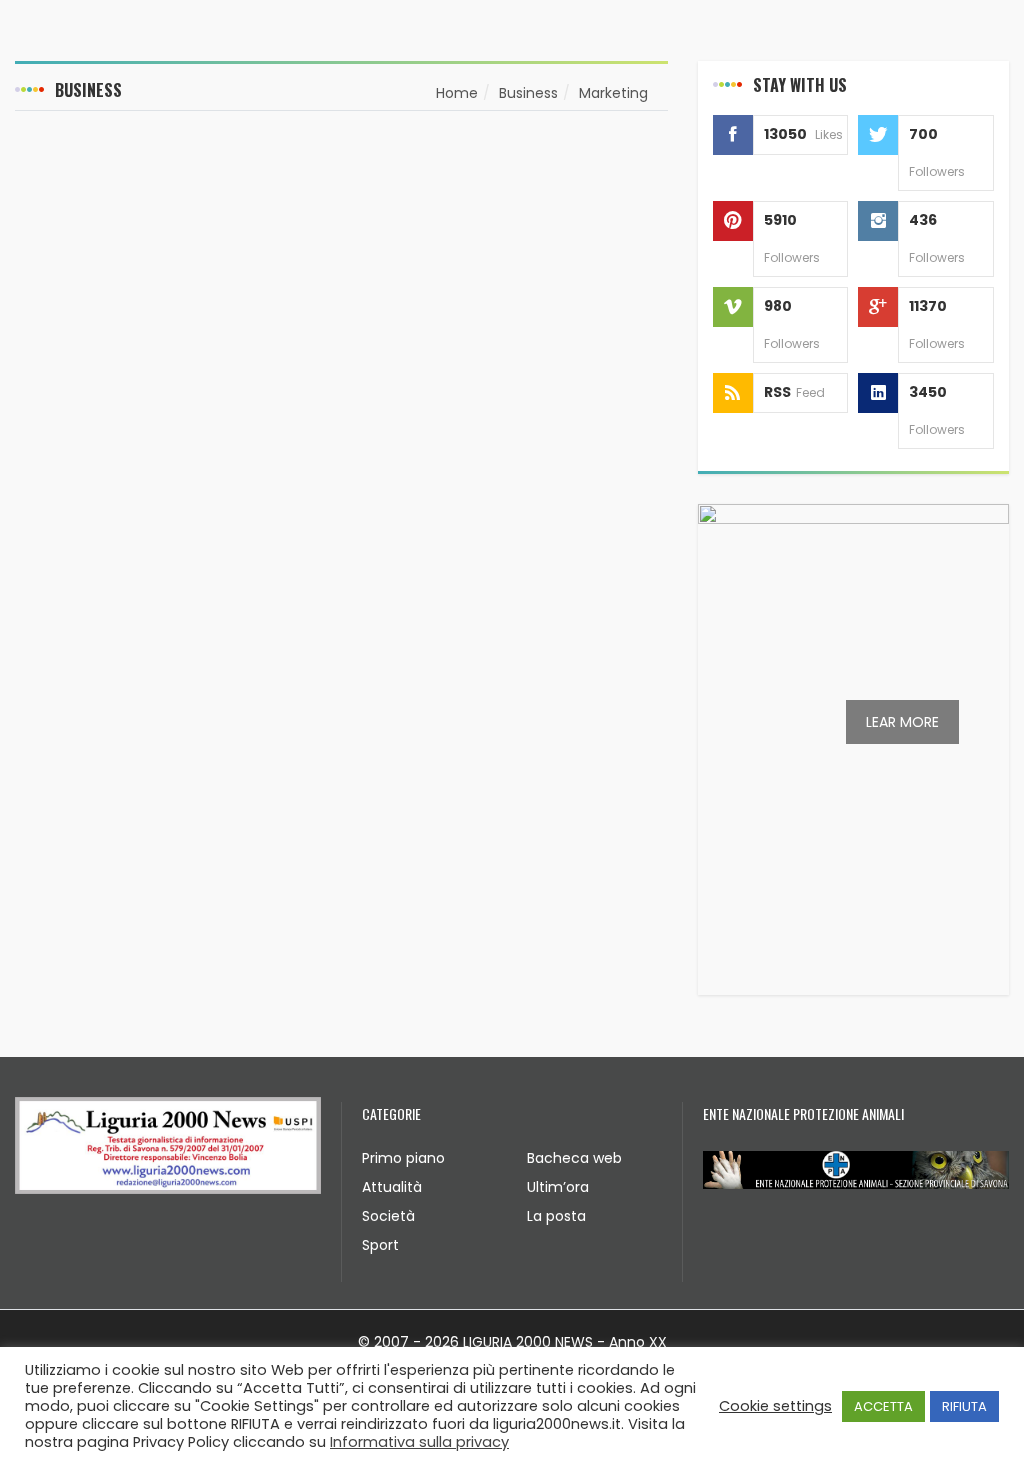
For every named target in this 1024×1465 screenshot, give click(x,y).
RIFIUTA (964, 1406)
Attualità (392, 1187)
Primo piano (403, 1158)
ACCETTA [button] (883, 1406)
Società (388, 1216)
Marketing (613, 93)
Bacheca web (574, 1158)
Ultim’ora (558, 1187)
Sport (380, 1245)
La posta (556, 1216)
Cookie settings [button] (775, 1406)
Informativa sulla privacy (419, 1442)
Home (457, 93)
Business (528, 93)
